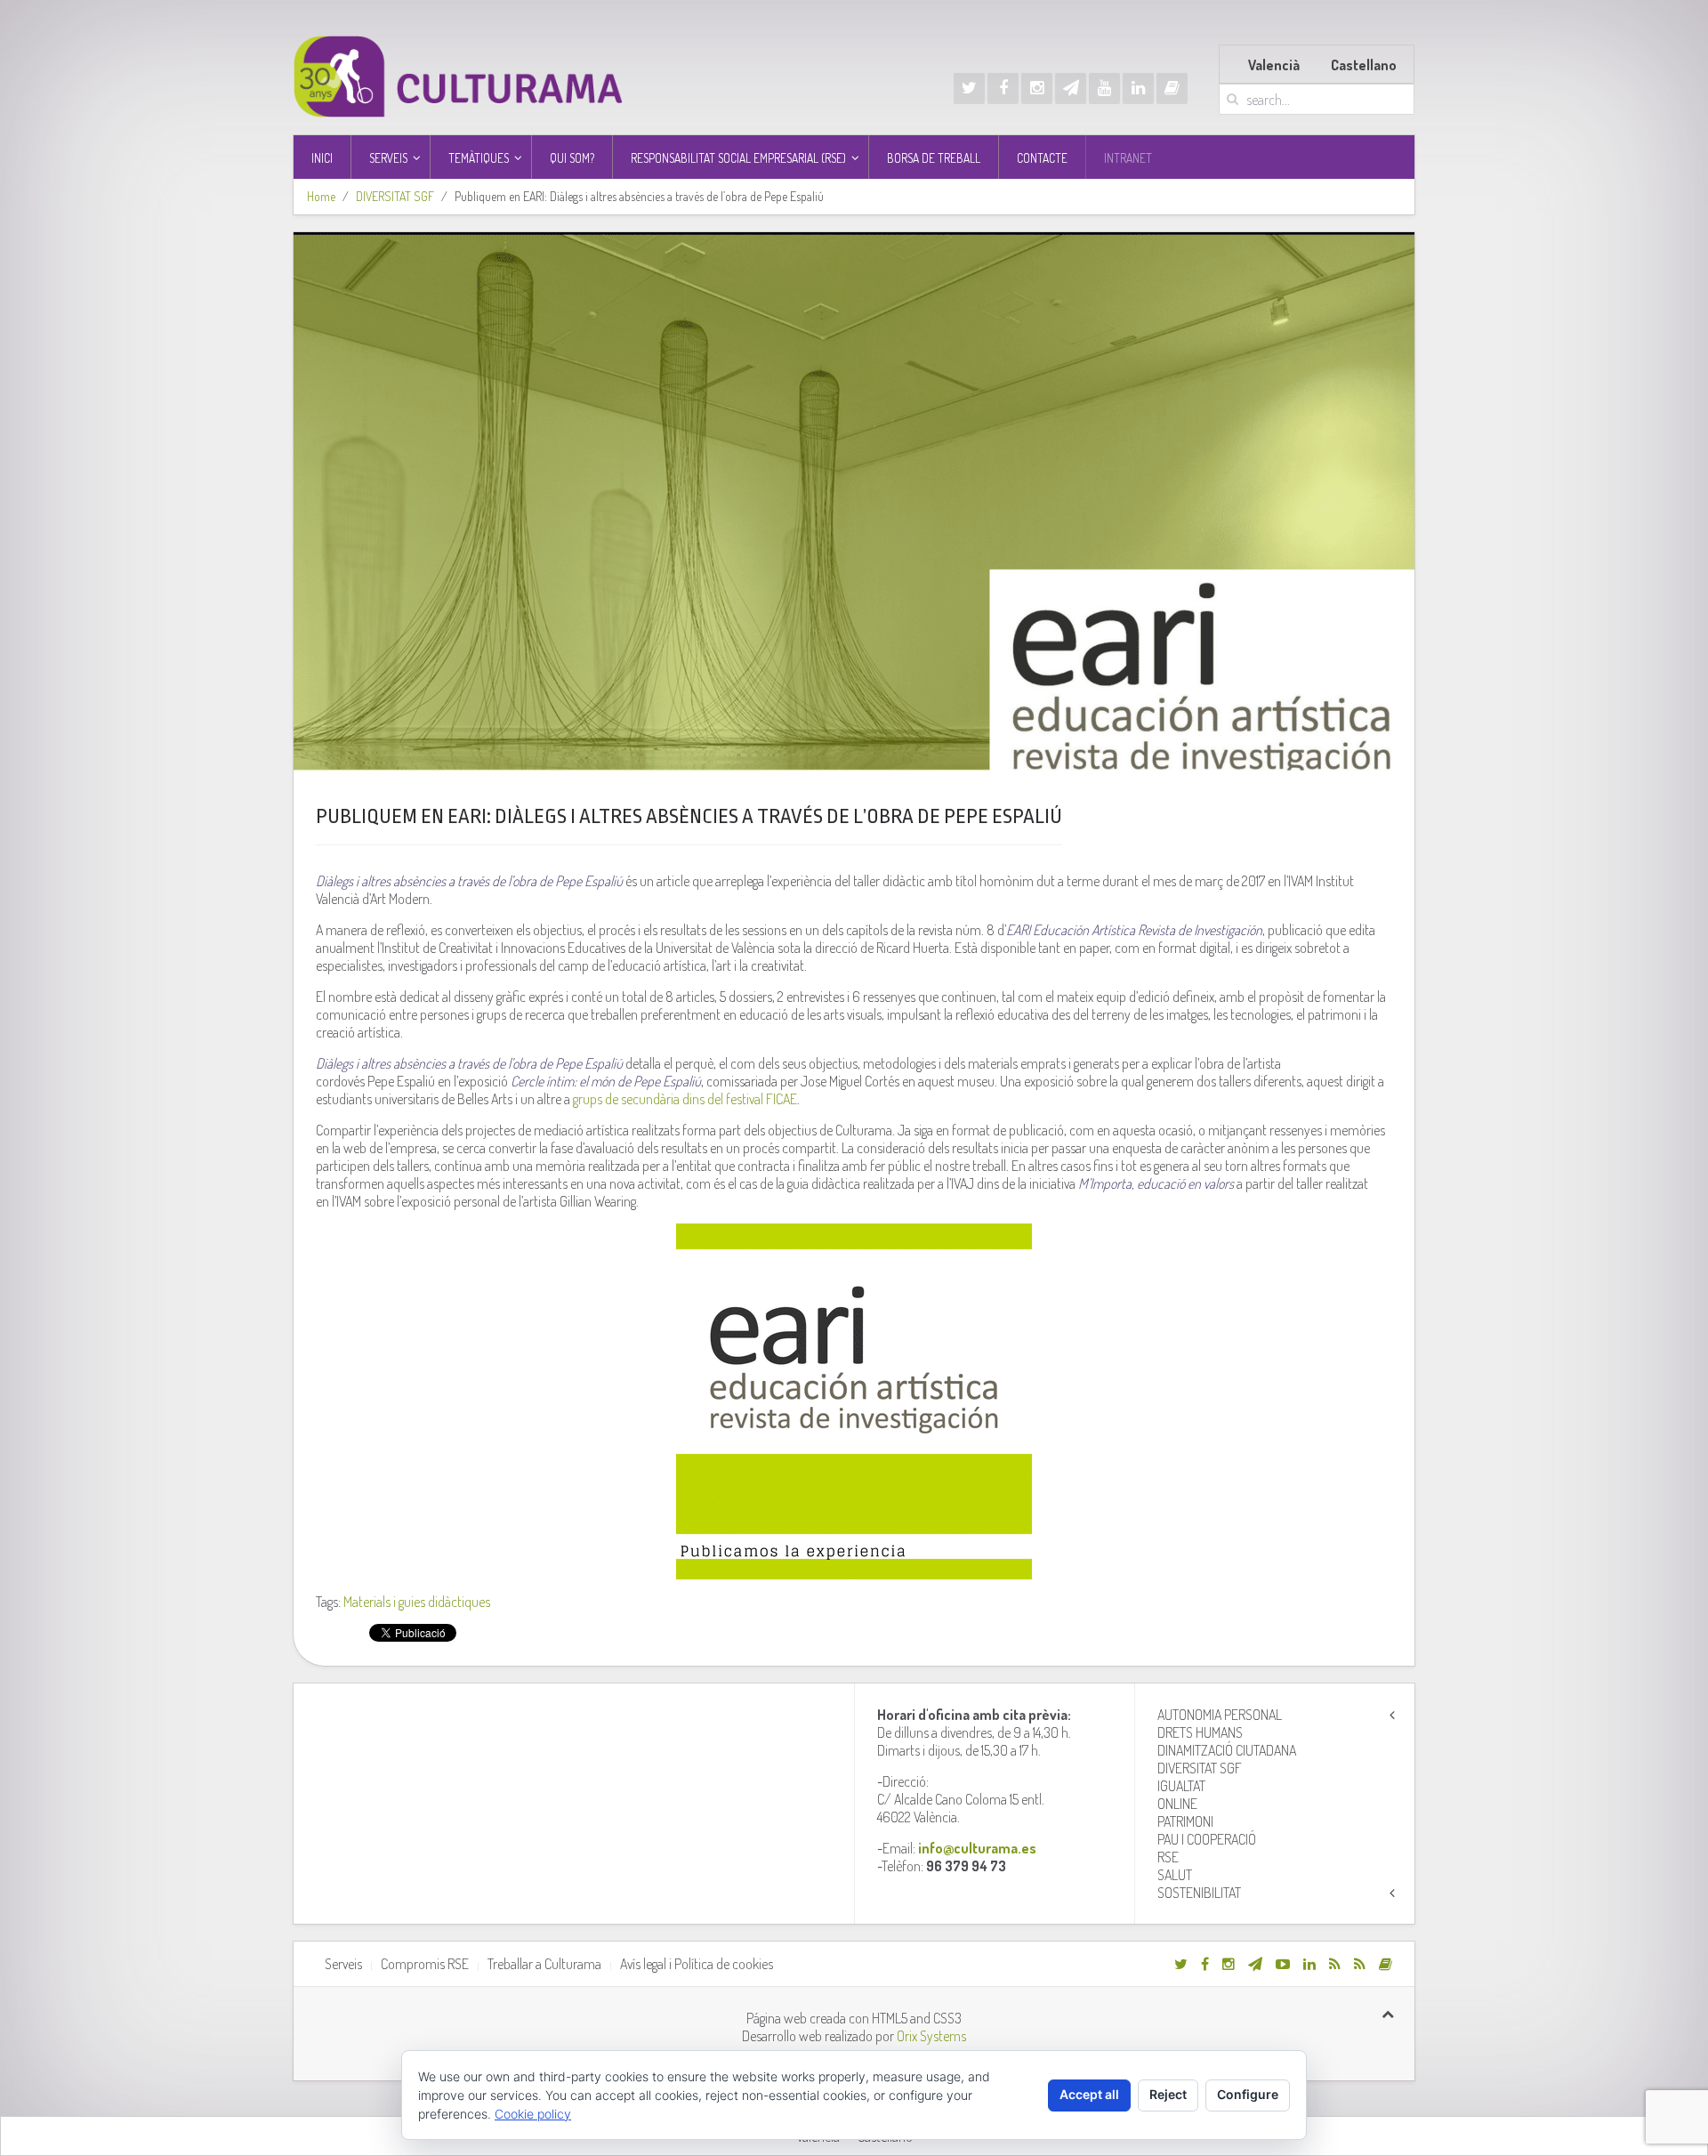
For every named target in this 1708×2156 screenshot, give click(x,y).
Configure (1248, 2094)
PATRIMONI (1185, 1821)
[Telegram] (1071, 89)
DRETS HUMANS (1200, 1732)
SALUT (1175, 1875)
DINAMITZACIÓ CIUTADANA (1227, 1750)
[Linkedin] (1138, 89)
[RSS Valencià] (1335, 1964)
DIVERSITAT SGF (395, 196)
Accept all (1089, 2094)
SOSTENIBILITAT (1199, 1893)
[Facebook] (1003, 89)
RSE (1168, 1857)
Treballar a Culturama (544, 1964)
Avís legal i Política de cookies (697, 1964)
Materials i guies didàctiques (417, 1602)
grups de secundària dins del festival (684, 1099)
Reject (1168, 2094)
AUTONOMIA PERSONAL (1220, 1715)
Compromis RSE (425, 1964)
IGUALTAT (1181, 1786)
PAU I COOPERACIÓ (1207, 1839)
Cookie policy (533, 2114)
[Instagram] (1037, 89)
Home (321, 196)
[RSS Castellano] (1360, 1964)
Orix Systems (931, 2036)
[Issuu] (1172, 89)
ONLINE (1177, 1804)
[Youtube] (1104, 89)
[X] (969, 89)
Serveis (343, 1964)
